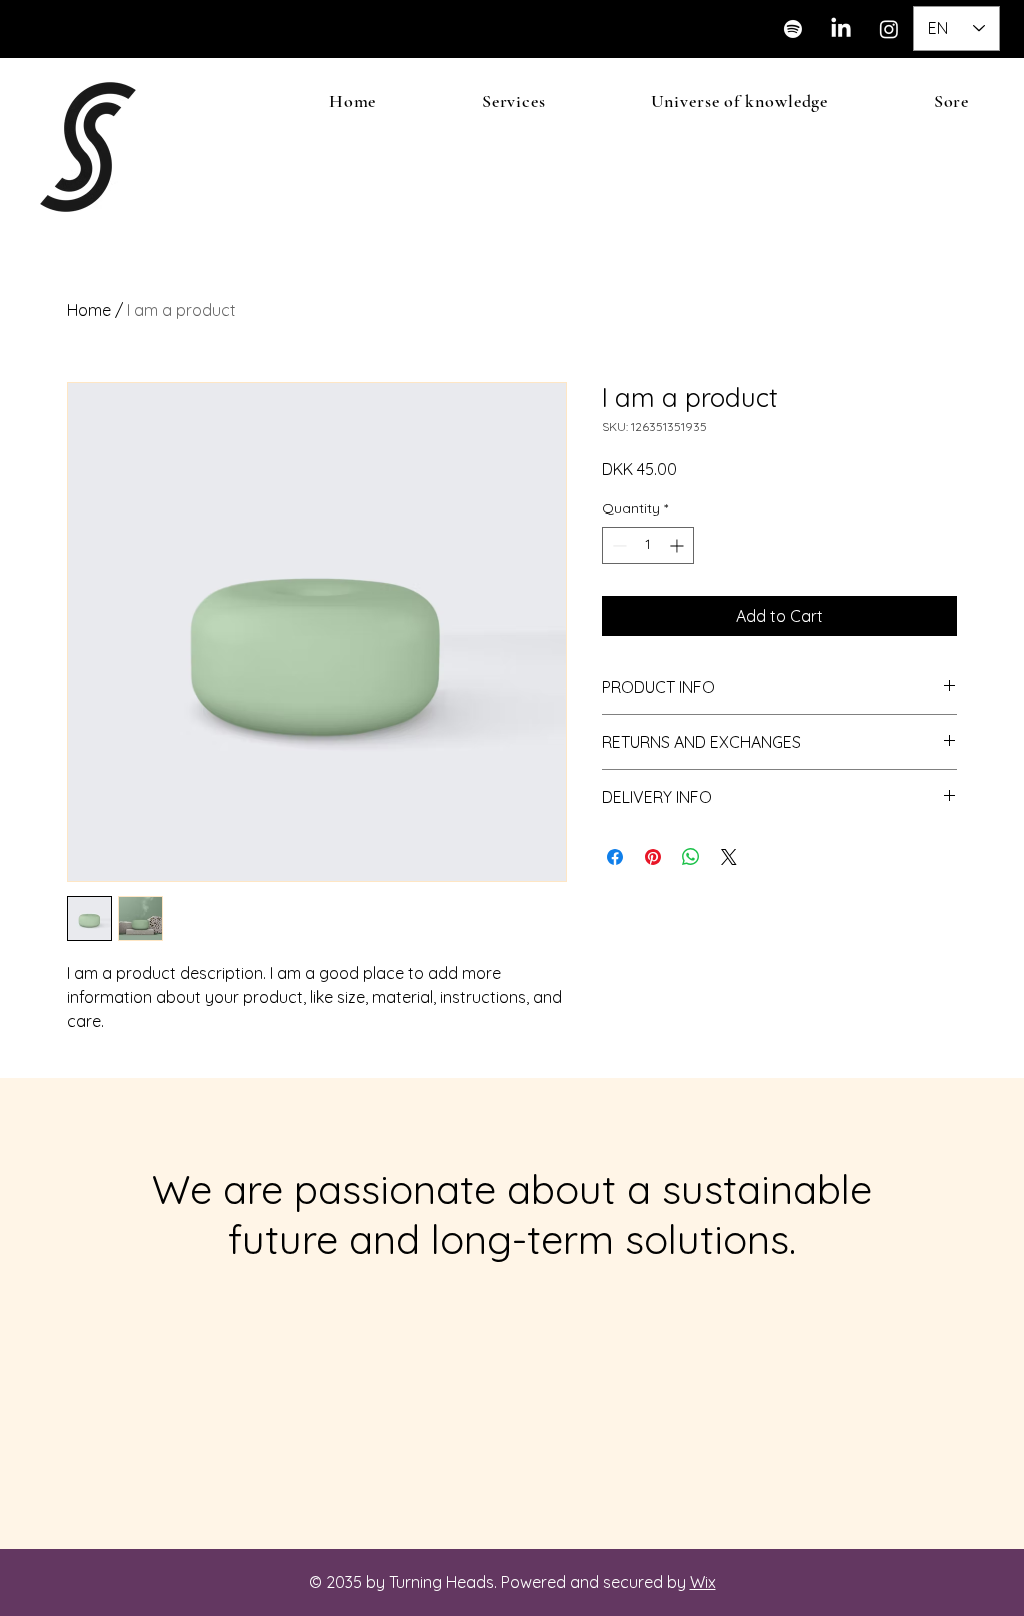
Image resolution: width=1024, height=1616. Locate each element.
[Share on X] (729, 857)
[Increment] (678, 545)
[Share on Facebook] (615, 857)
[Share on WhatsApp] (691, 857)
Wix (703, 1582)
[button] (514, 101)
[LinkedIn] (841, 29)
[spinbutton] (648, 545)
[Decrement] (617, 545)
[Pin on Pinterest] (653, 857)
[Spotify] (793, 29)
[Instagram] (889, 29)
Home (89, 310)
